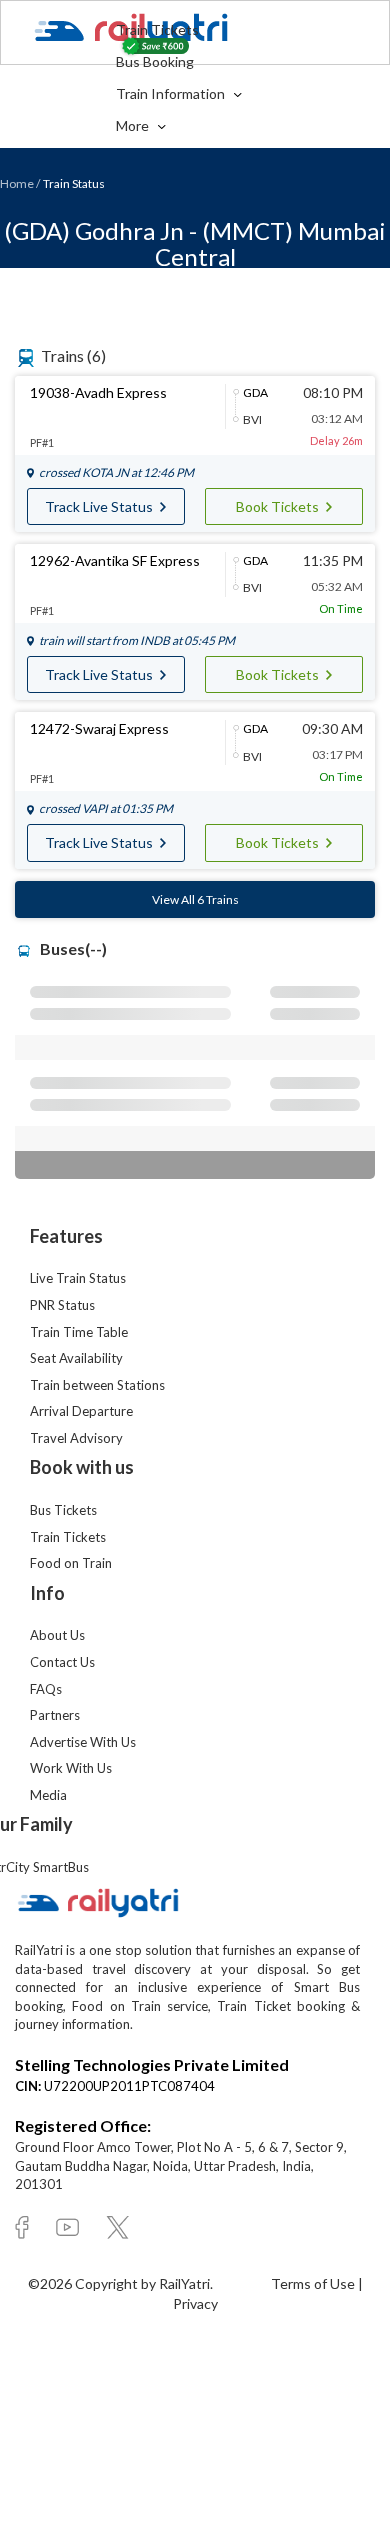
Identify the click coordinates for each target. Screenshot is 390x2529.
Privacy (195, 2303)
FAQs (46, 1689)
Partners (55, 1715)
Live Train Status (78, 1278)
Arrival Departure (81, 1411)
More (134, 125)
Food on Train (71, 1563)
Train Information (172, 93)
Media (48, 1795)
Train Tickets (157, 29)
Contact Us (62, 1662)
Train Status (74, 183)
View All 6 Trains (195, 899)
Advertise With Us (83, 1742)
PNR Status (62, 1305)
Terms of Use (314, 2283)
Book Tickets (279, 506)
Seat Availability (76, 1358)
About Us (57, 1635)
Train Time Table (79, 1332)
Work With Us (71, 1768)
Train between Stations (97, 1385)
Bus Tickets (63, 1510)
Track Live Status (100, 506)
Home (17, 183)
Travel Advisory (76, 1438)
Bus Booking (155, 61)
